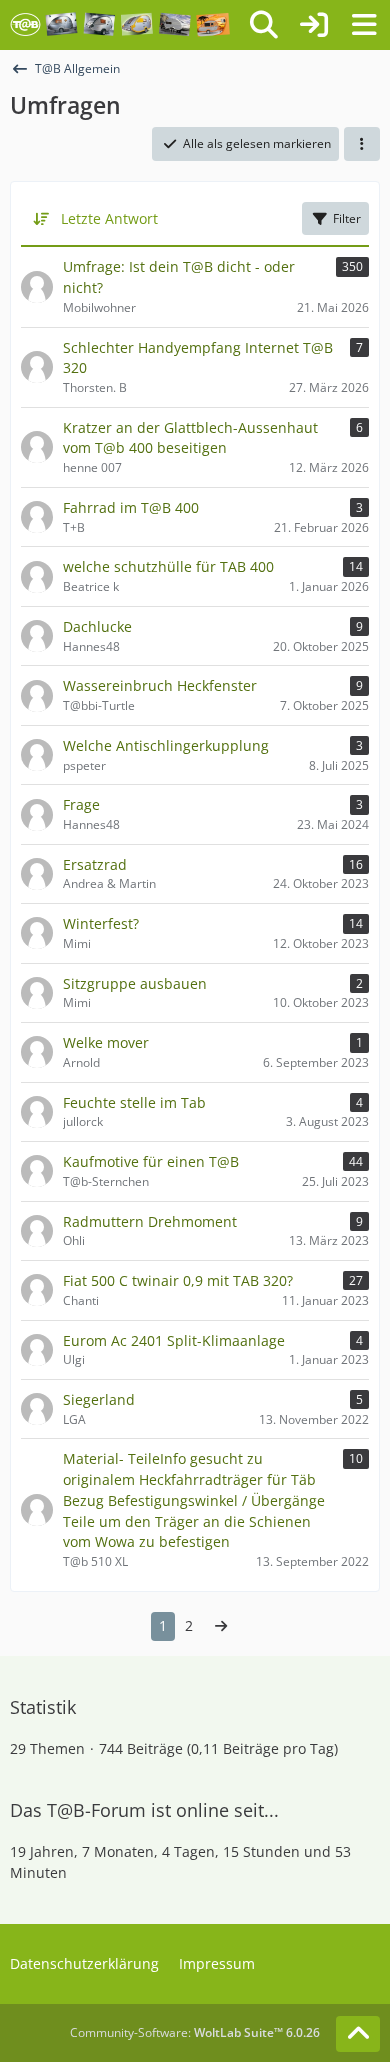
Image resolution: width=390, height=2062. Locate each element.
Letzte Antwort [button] (109, 218)
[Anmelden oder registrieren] (314, 25)
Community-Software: (195, 2032)
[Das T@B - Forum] (120, 25)
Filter (347, 218)
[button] (362, 144)
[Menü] (364, 25)
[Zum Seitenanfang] (358, 2034)
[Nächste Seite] (221, 1626)
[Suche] (264, 25)
